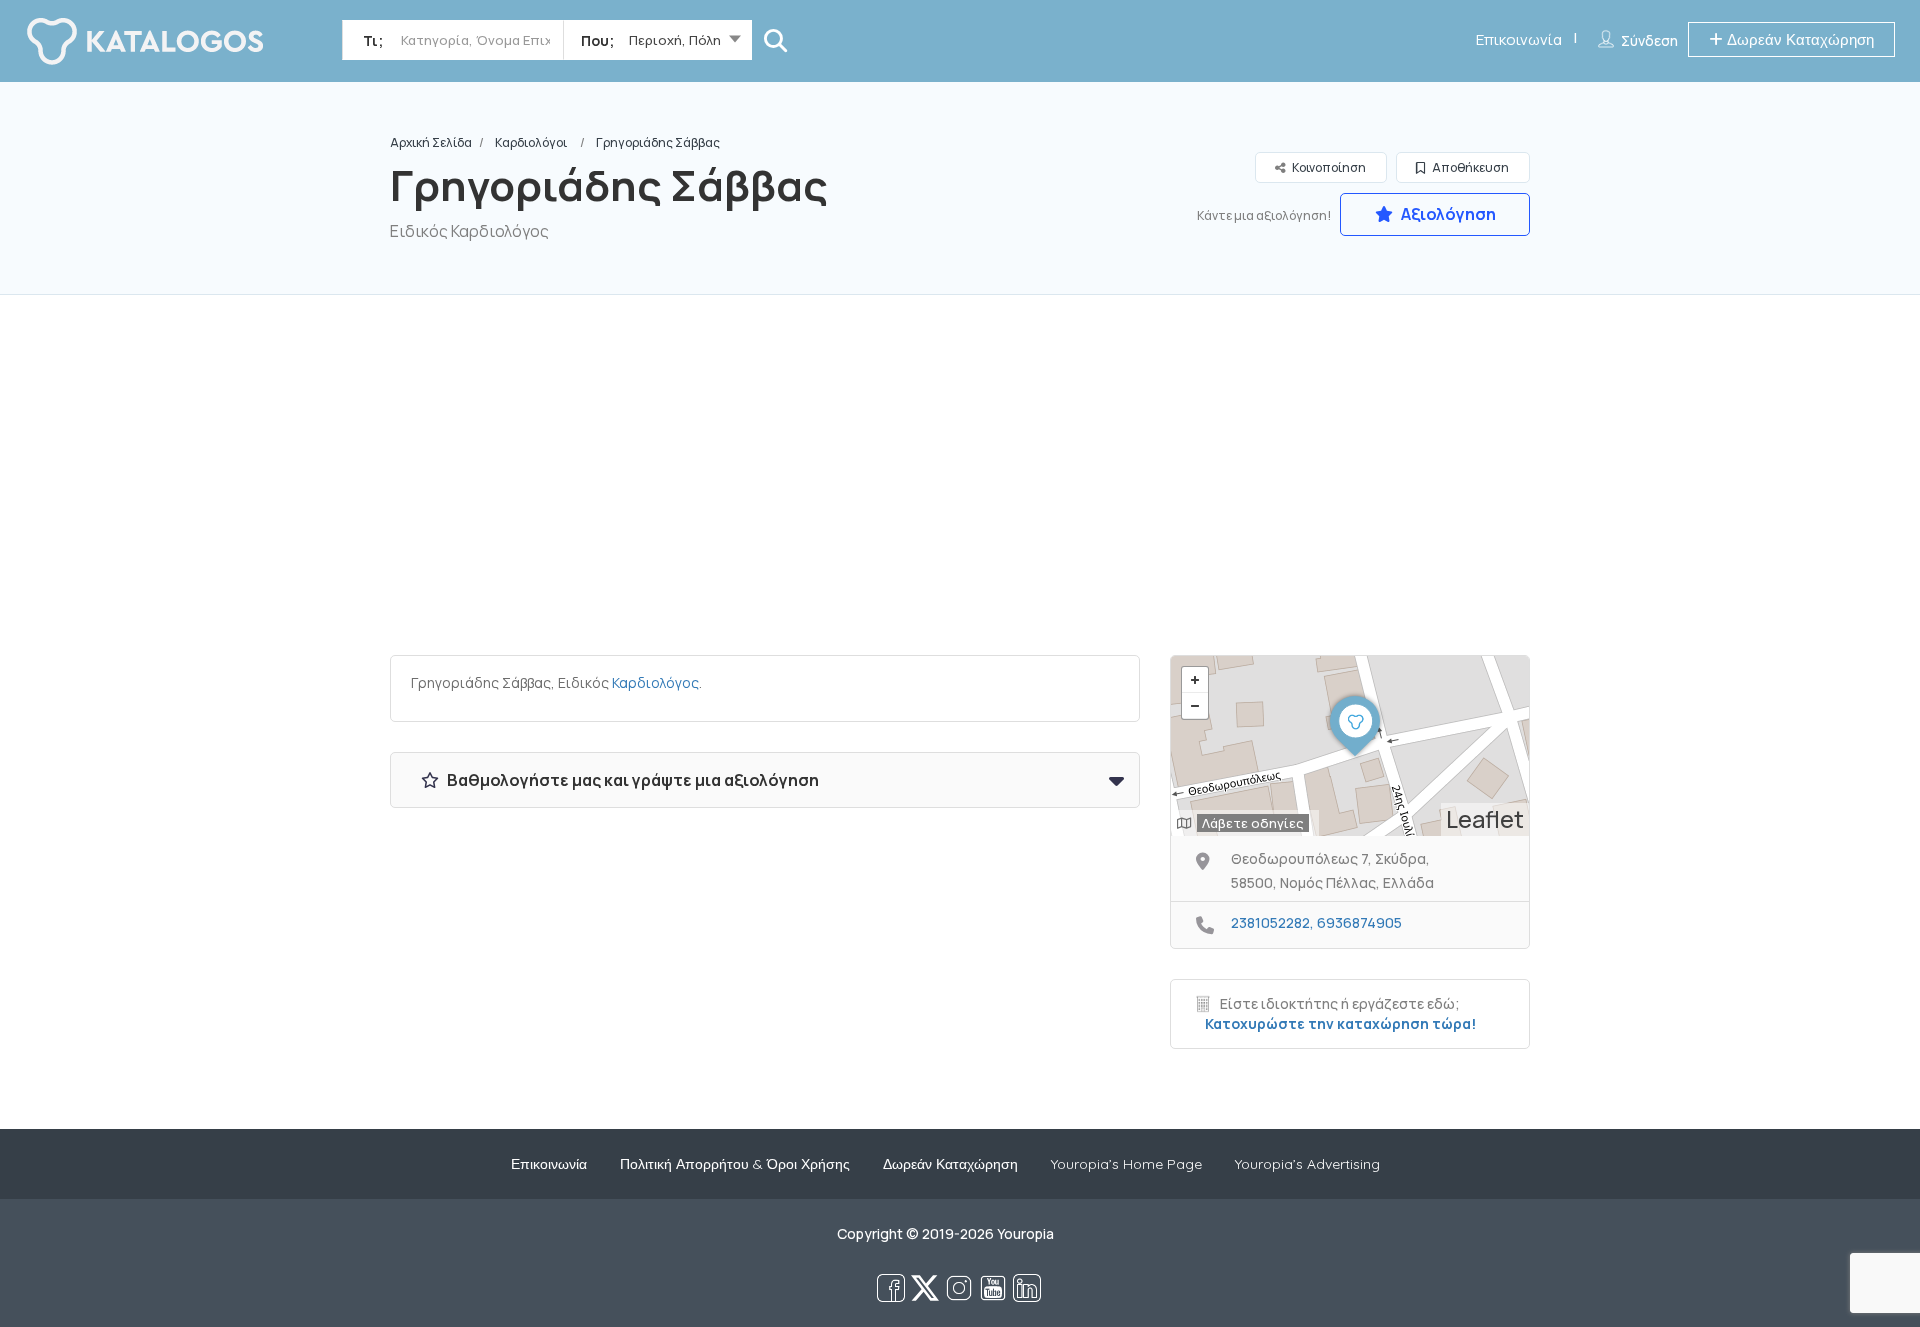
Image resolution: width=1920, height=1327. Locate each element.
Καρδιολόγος (655, 682)
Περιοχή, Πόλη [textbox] (675, 40)
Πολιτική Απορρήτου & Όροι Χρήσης (735, 1164)
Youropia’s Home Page (1126, 1164)
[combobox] (657, 44)
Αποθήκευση (1469, 167)
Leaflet (1485, 819)
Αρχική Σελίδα (431, 142)
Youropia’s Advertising (1307, 1164)
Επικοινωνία (1519, 39)
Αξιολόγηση (1447, 214)
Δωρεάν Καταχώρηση (1798, 39)
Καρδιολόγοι (531, 142)
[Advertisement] (960, 485)
